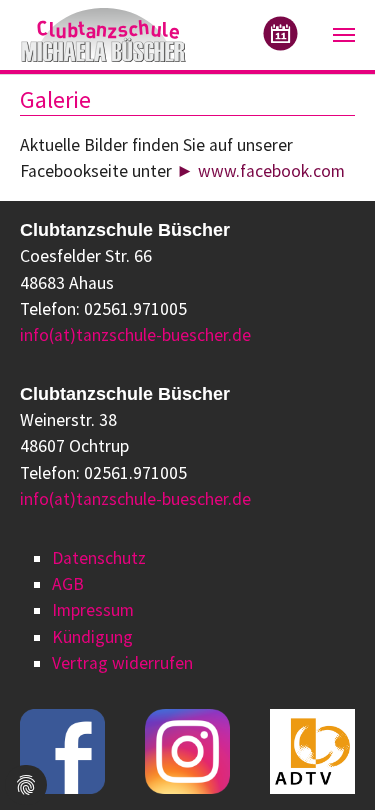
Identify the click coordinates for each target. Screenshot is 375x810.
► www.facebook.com (260, 171)
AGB (68, 584)
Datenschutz (99, 558)
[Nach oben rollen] (328, 763)
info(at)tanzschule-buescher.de (135, 335)
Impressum (93, 610)
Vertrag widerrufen (122, 663)
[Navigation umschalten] (344, 35)
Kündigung (92, 637)
